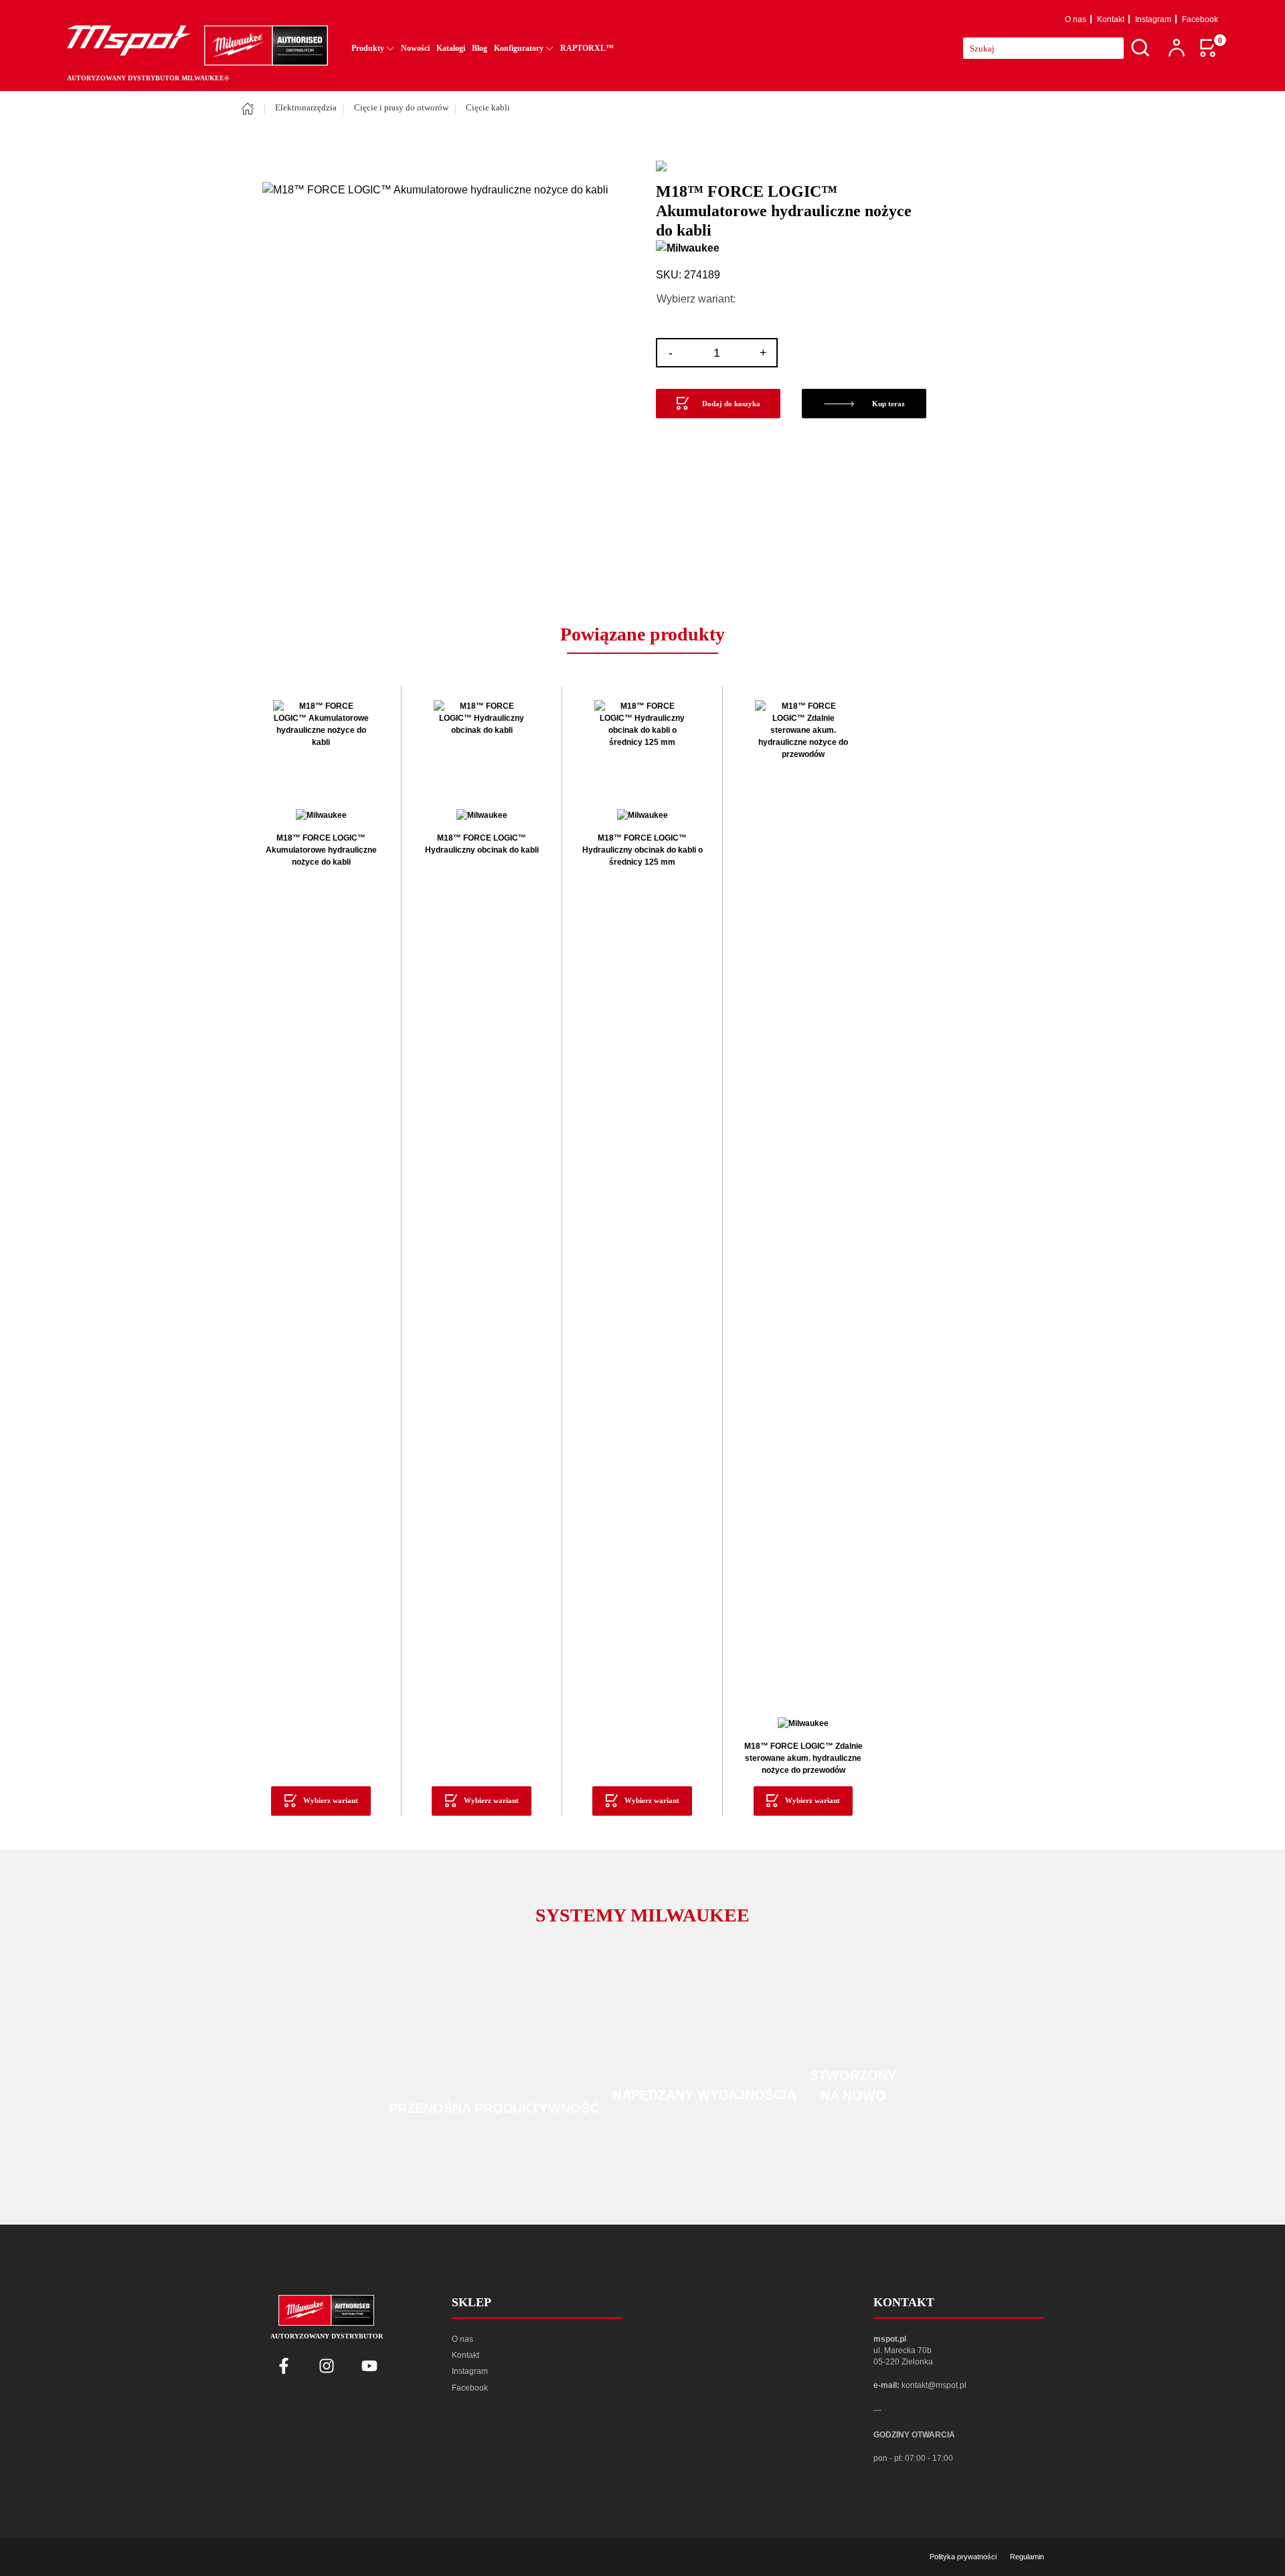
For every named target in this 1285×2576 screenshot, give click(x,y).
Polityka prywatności (963, 2557)
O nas (1076, 19)
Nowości (415, 48)
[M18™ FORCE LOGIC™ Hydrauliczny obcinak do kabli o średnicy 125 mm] (642, 748)
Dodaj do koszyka (731, 404)
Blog (480, 48)
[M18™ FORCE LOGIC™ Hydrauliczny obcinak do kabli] (482, 748)
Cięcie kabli (488, 108)
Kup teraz (888, 404)
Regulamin (1027, 2557)
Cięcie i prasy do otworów (401, 108)
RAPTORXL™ (587, 48)
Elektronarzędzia (306, 108)
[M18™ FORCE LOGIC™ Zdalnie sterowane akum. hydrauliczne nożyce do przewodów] (803, 1202)
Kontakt (1111, 19)
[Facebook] (284, 2366)
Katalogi (451, 48)
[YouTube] (369, 2366)
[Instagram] (327, 2366)
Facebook (1200, 19)
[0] (1209, 48)
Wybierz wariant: (696, 299)
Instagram (1153, 19)
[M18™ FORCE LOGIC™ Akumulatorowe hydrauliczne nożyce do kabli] (321, 748)
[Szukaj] (1140, 48)
